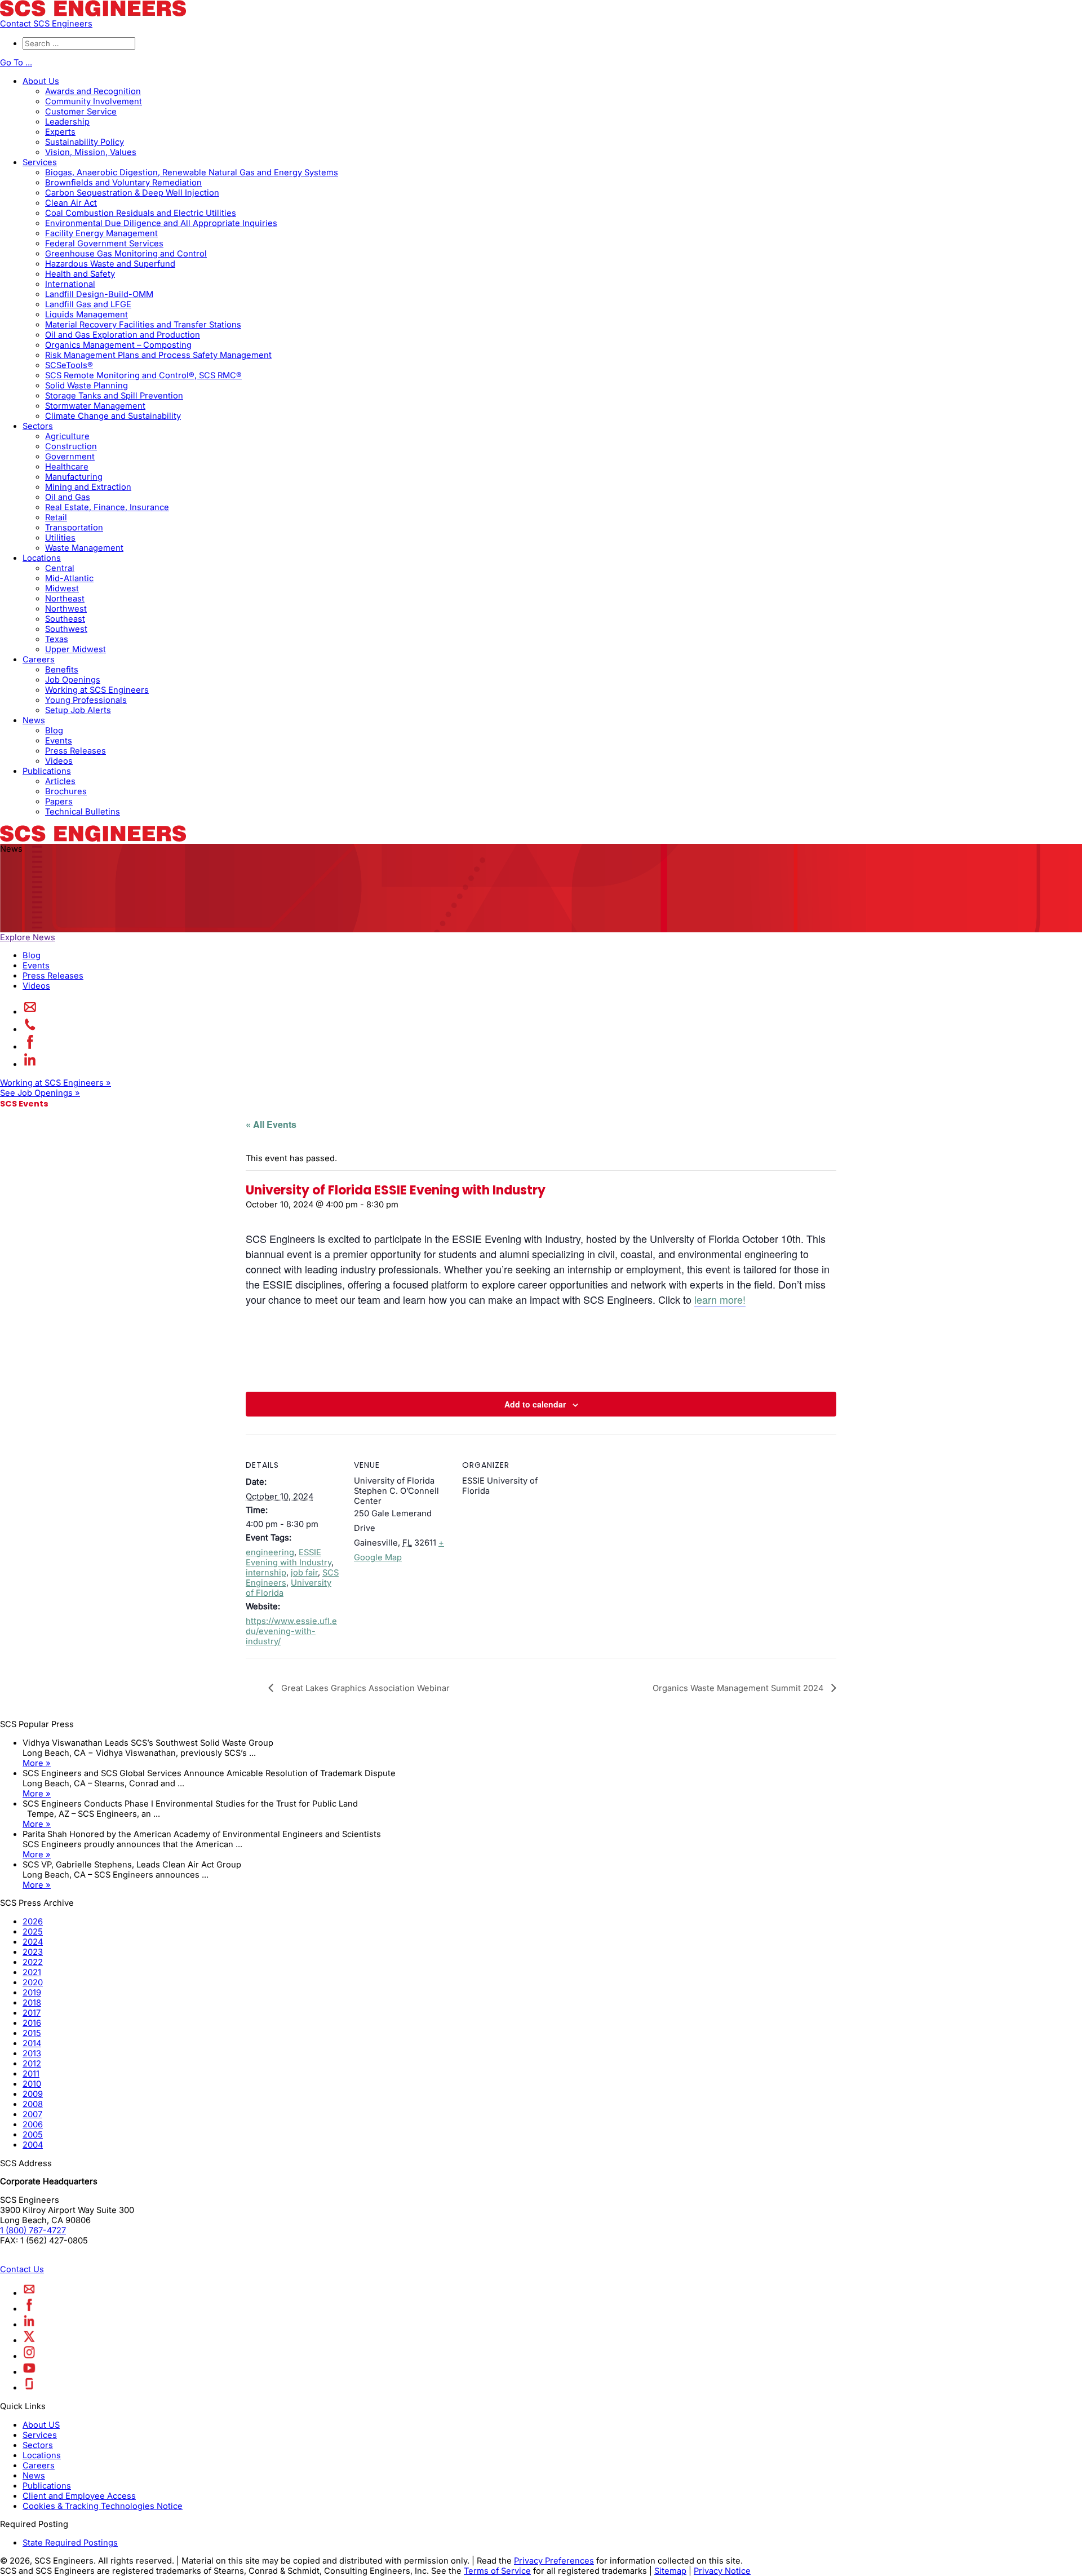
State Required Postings (70, 2543)
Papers (59, 802)
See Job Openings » (40, 1093)
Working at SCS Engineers (97, 690)
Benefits (62, 670)
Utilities (60, 538)
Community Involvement (94, 101)
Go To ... (16, 63)
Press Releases (76, 751)
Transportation (74, 528)
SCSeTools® (69, 365)
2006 (33, 2124)
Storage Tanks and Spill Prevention (114, 396)
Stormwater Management (95, 406)
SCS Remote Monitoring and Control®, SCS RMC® (143, 375)
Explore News (28, 937)
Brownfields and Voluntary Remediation (123, 183)
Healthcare (67, 467)
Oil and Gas (68, 497)
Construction (71, 446)
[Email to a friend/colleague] (30, 1012)
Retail (56, 517)
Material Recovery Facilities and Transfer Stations (143, 325)
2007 (32, 2114)
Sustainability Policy (85, 142)
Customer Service (81, 112)
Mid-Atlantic (69, 578)
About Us (41, 81)
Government (70, 457)
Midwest (62, 588)
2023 (33, 1952)
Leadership (67, 122)
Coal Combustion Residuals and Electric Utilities (141, 213)
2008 (33, 2104)
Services (40, 162)
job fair (304, 1573)
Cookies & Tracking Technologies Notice (103, 2506)
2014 (32, 2043)
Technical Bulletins (83, 812)
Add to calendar (535, 1404)
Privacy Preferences (554, 2561)
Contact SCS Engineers (46, 24)
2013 (32, 2053)
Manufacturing (74, 477)
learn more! (720, 1299)
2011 (31, 2074)
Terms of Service (497, 2571)
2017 (32, 2013)
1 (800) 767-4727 (33, 2230)
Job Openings (73, 680)
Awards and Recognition (93, 91)
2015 (32, 2033)
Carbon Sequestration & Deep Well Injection (132, 193)
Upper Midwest (76, 649)
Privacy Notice (722, 2571)
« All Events (271, 1124)
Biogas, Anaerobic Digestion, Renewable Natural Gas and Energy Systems (192, 172)
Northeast (65, 599)
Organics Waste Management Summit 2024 (739, 1688)
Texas (57, 639)
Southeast (65, 619)
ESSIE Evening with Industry (289, 1557)
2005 (33, 2135)
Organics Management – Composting (118, 345)
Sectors (38, 426)
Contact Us (22, 2269)
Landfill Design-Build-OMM (99, 294)
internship (266, 1573)
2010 (32, 2084)
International (70, 284)
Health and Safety (80, 274)
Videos (59, 761)
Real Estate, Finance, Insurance (107, 507)
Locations (42, 558)
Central (60, 568)
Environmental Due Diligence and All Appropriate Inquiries (161, 223)
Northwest (66, 609)
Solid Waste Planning (87, 386)
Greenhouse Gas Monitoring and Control (126, 254)
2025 (33, 1932)
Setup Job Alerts (78, 710)
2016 (32, 2023)
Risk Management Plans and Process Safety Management (158, 355)
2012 (32, 2064)
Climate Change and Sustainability (113, 416)
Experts (60, 132)
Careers (39, 660)
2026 (33, 1922)
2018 (32, 2003)
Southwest (66, 629)
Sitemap (670, 2571)
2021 (32, 1972)
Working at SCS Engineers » (56, 1083)
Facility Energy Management (101, 233)
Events (59, 741)
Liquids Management (87, 315)
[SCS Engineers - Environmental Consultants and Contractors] (93, 14)
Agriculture (67, 436)
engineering (270, 1552)
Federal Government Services (104, 244)
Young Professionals (86, 700)
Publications (47, 771)
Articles (60, 781)
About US (41, 2425)
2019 (32, 1993)
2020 (33, 1982)
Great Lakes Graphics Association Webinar (364, 1688)
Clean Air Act (71, 203)
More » (37, 1763)
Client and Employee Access (79, 2496)
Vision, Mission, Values (91, 152)
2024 (33, 1942)
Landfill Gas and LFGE (88, 304)
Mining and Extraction (88, 487)
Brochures (66, 791)
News (34, 720)
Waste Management (84, 548)
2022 (33, 1962)
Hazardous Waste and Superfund (110, 264)
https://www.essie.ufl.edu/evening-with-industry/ (291, 1631)
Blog (54, 731)
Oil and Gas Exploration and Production (123, 335)
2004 (33, 2145)
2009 (33, 2094)
